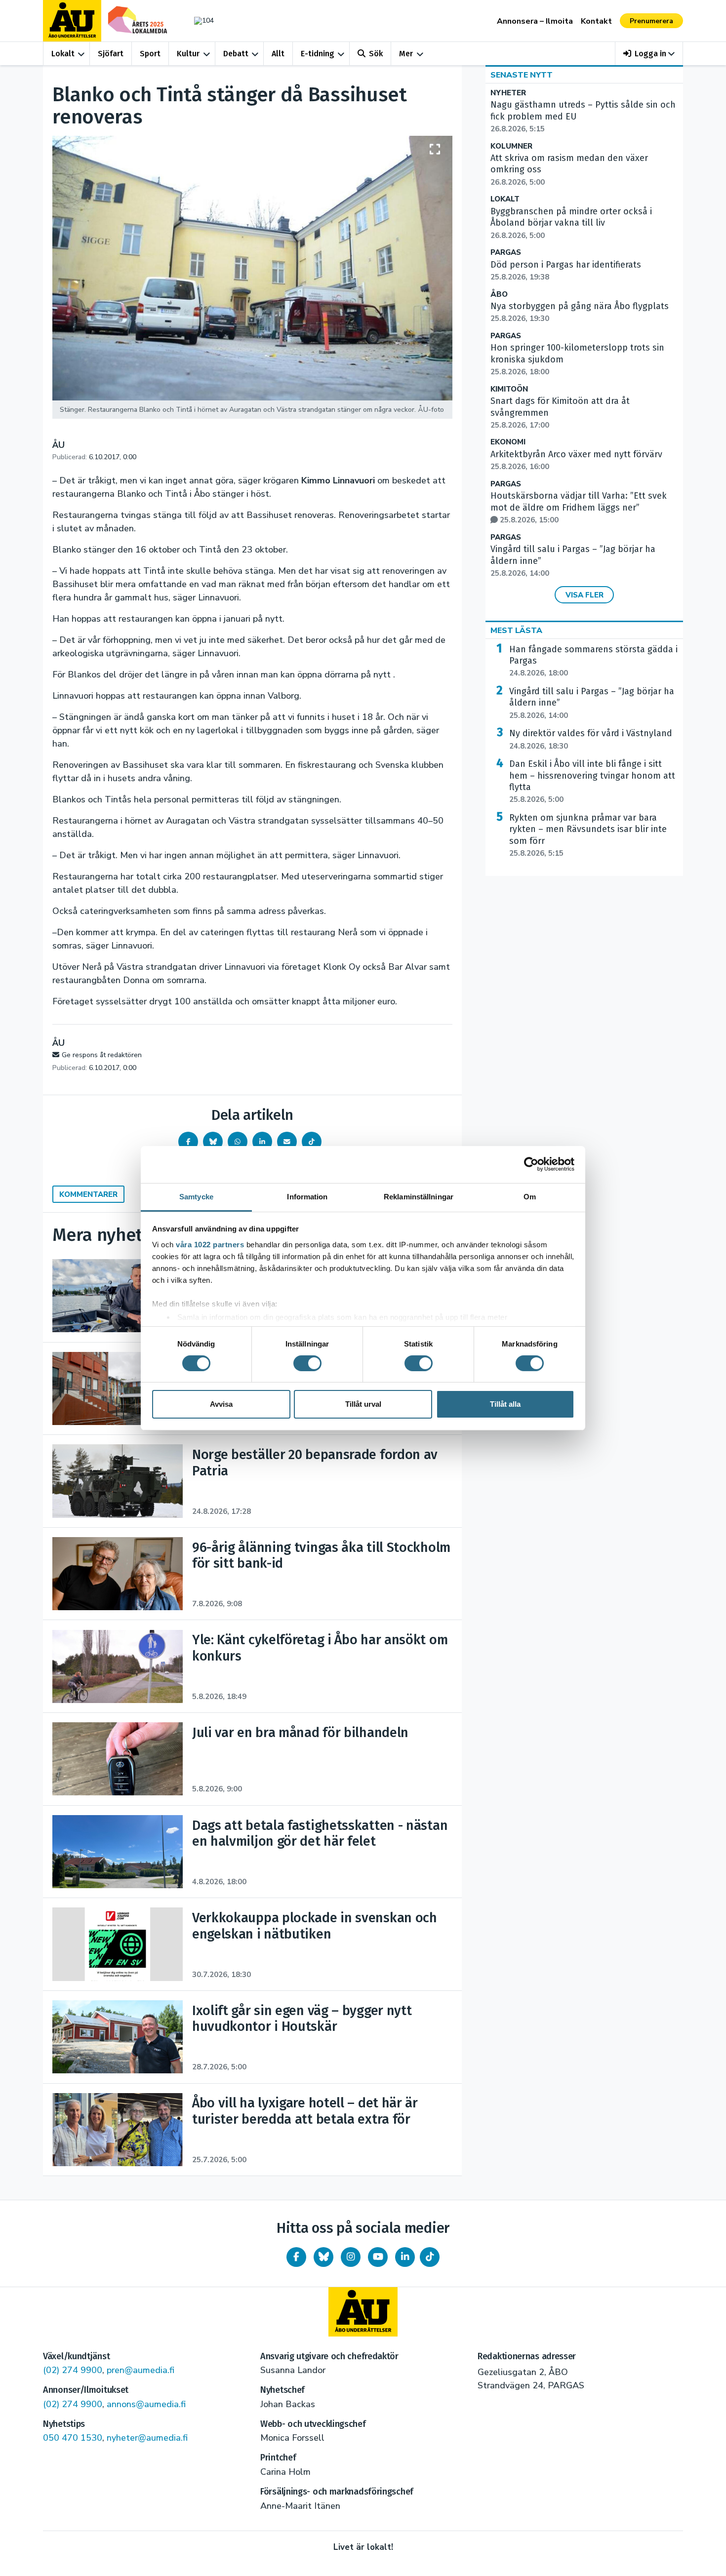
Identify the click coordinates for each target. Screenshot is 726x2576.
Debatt (236, 54)
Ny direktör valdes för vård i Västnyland (591, 739)
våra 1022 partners (210, 1244)
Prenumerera (651, 21)
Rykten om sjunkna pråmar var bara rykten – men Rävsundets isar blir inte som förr (588, 835)
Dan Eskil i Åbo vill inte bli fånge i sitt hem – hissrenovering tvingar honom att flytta (592, 781)
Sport (150, 54)
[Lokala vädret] (199, 20)
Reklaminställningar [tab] (419, 1196)
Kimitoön (509, 389)
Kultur (188, 54)
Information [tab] (307, 1196)
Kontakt (596, 21)
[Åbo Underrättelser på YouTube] (378, 2257)
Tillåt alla (505, 1404)
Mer (406, 54)
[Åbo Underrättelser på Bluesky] (323, 2257)
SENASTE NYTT (522, 75)
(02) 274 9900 (73, 2370)
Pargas (506, 253)
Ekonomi (508, 442)
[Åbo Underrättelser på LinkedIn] (405, 2257)
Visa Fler (585, 595)
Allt (278, 54)
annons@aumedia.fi (146, 2404)
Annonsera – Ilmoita (535, 21)
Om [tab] (530, 1196)
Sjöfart (111, 54)
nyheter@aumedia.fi (147, 2438)
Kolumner (511, 146)
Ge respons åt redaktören (102, 1055)
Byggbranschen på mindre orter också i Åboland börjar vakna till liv (571, 223)
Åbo (499, 295)
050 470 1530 (73, 2438)
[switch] (307, 1363)
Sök (376, 54)
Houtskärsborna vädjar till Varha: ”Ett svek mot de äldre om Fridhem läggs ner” (579, 508)
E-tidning (318, 54)
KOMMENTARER (88, 1194)
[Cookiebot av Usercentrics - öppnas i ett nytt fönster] (531, 1164)
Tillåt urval (363, 1404)
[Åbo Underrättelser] (363, 2312)
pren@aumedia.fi (141, 2370)
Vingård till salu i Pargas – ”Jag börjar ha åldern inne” (592, 703)
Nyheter (508, 93)
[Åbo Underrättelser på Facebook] (296, 2257)
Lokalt (63, 54)
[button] (649, 54)
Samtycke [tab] (196, 1196)
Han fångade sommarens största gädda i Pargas (593, 661)
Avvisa (221, 1404)
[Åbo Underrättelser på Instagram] (351, 2257)
